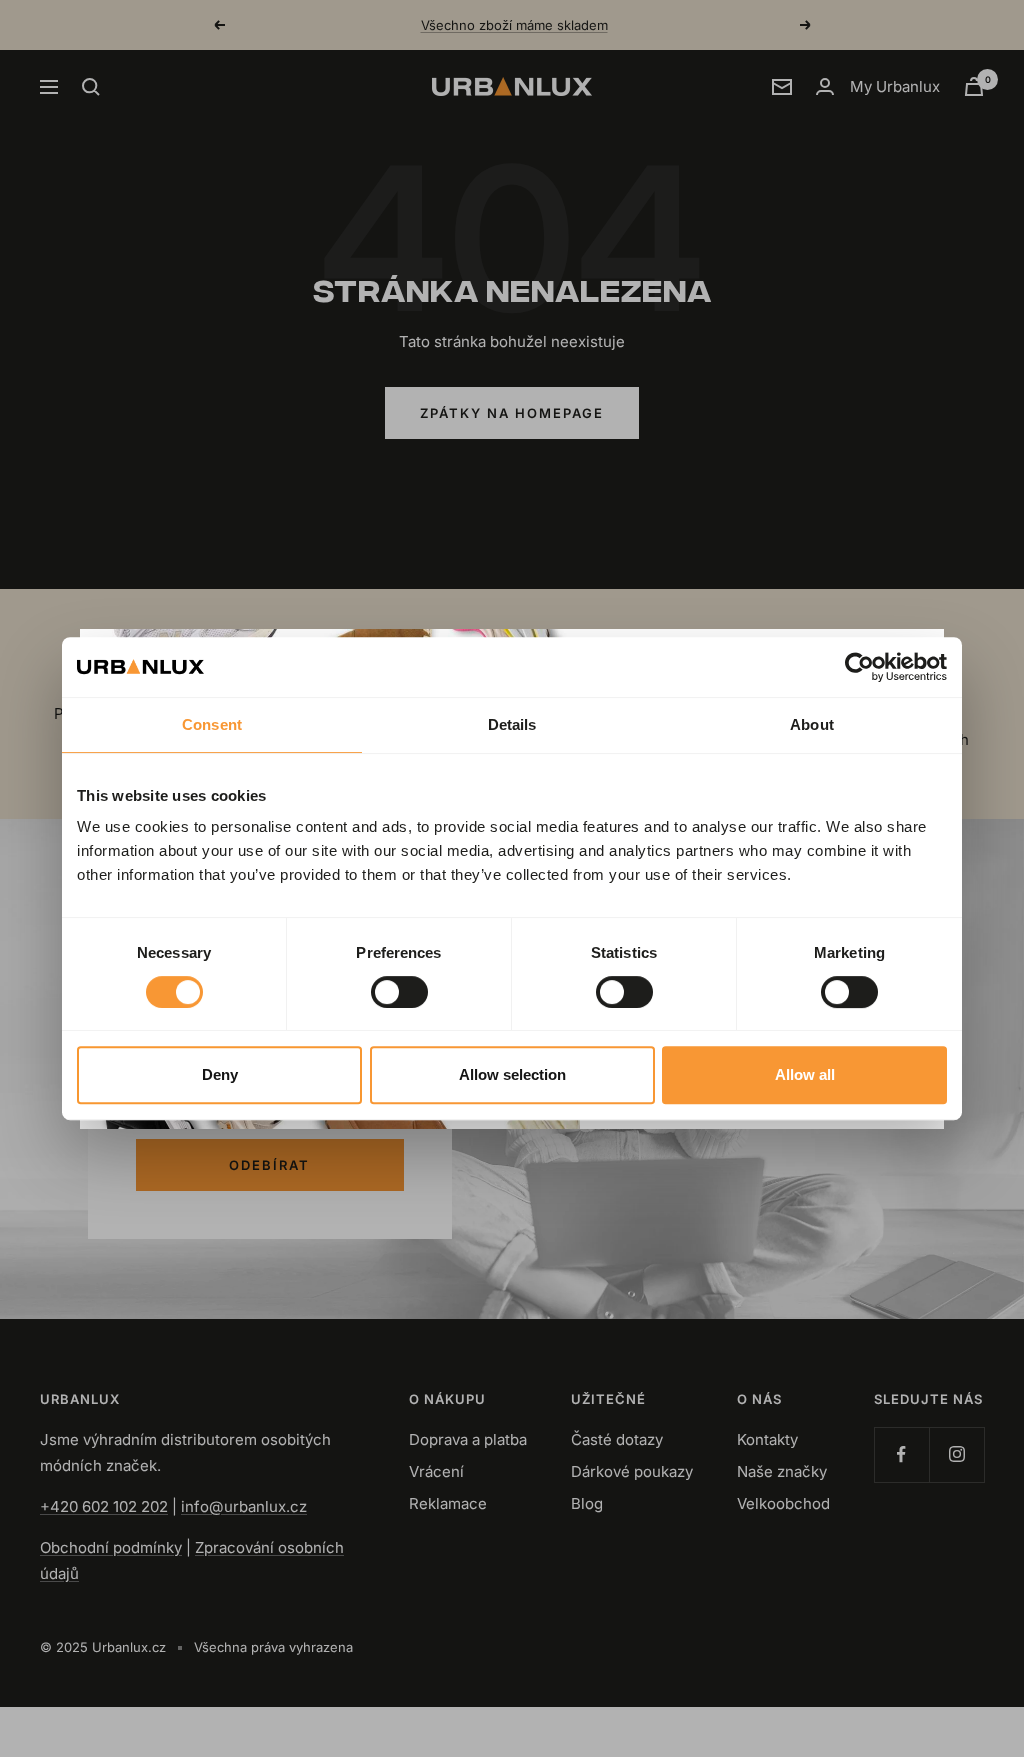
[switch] (399, 992)
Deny (220, 1074)
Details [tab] (512, 724)
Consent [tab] (212, 724)
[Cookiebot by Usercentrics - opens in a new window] (859, 667)
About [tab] (812, 724)
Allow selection (512, 1074)
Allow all (805, 1074)
